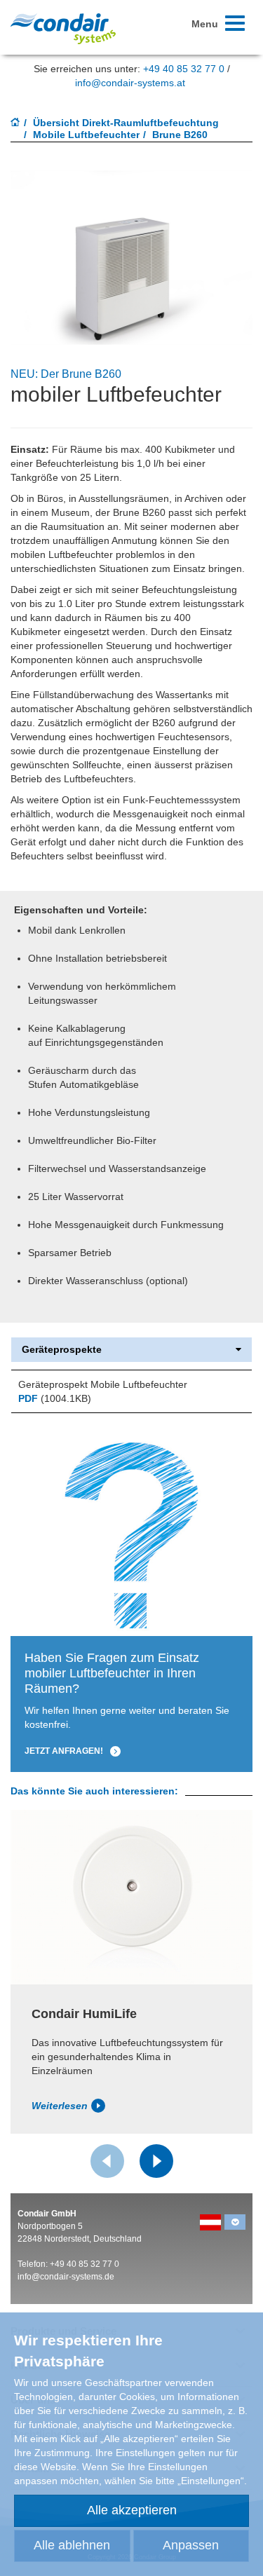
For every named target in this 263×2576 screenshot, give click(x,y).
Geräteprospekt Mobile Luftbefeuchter (103, 1384)
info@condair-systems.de (66, 2277)
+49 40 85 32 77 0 (184, 69)
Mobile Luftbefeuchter (86, 135)
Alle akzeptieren (132, 2510)
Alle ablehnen (72, 2545)
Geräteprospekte (62, 1350)
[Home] (15, 123)
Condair (63, 28)
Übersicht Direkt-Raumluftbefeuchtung (126, 123)
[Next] (156, 2161)
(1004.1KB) (55, 1398)
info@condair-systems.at (130, 83)
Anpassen (191, 2545)
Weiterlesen (60, 2106)
